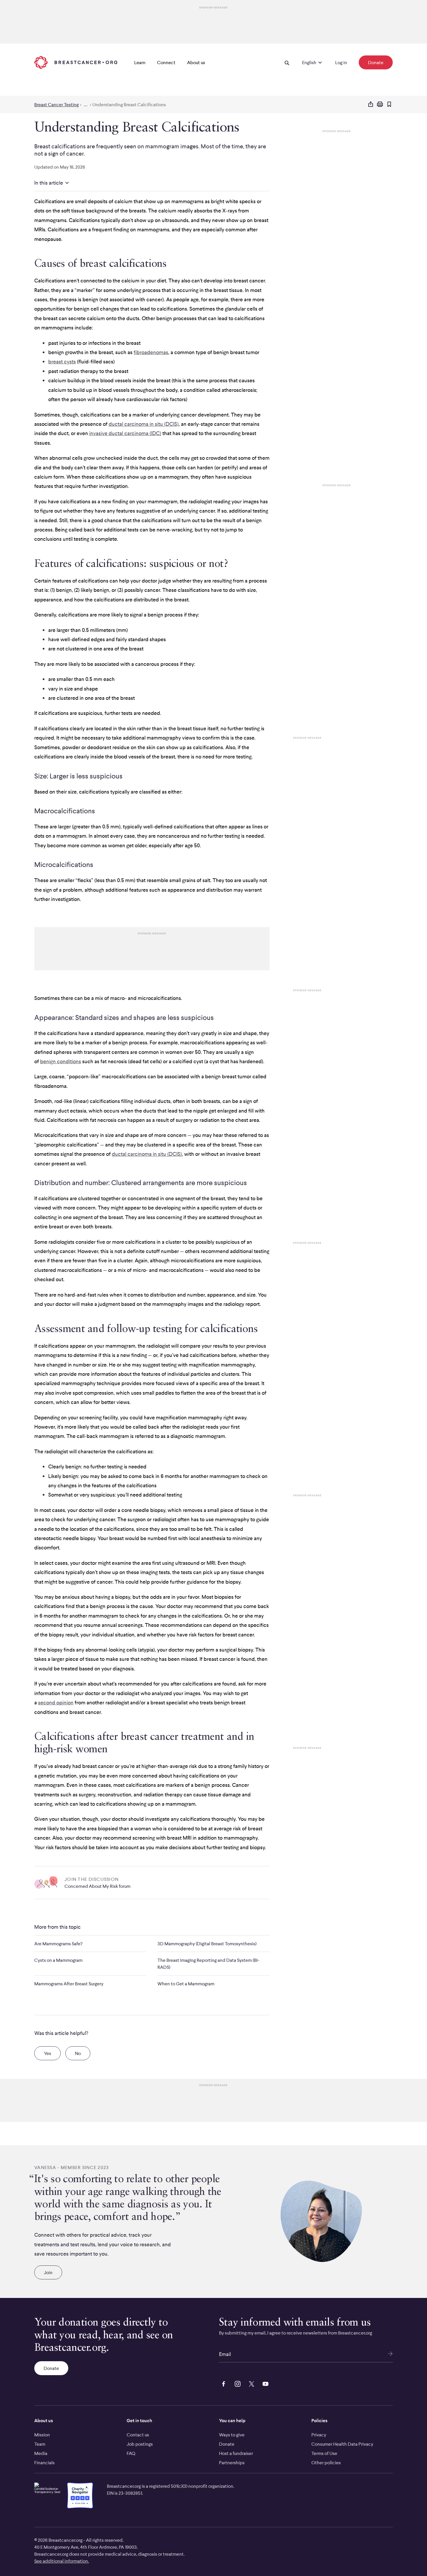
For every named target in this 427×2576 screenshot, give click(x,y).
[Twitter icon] (250, 2383)
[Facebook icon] (223, 2383)
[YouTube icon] (264, 2383)
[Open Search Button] (287, 62)
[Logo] (76, 62)
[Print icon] (380, 104)
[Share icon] (371, 104)
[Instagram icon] (236, 2383)
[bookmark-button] (389, 105)
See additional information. (62, 2561)
